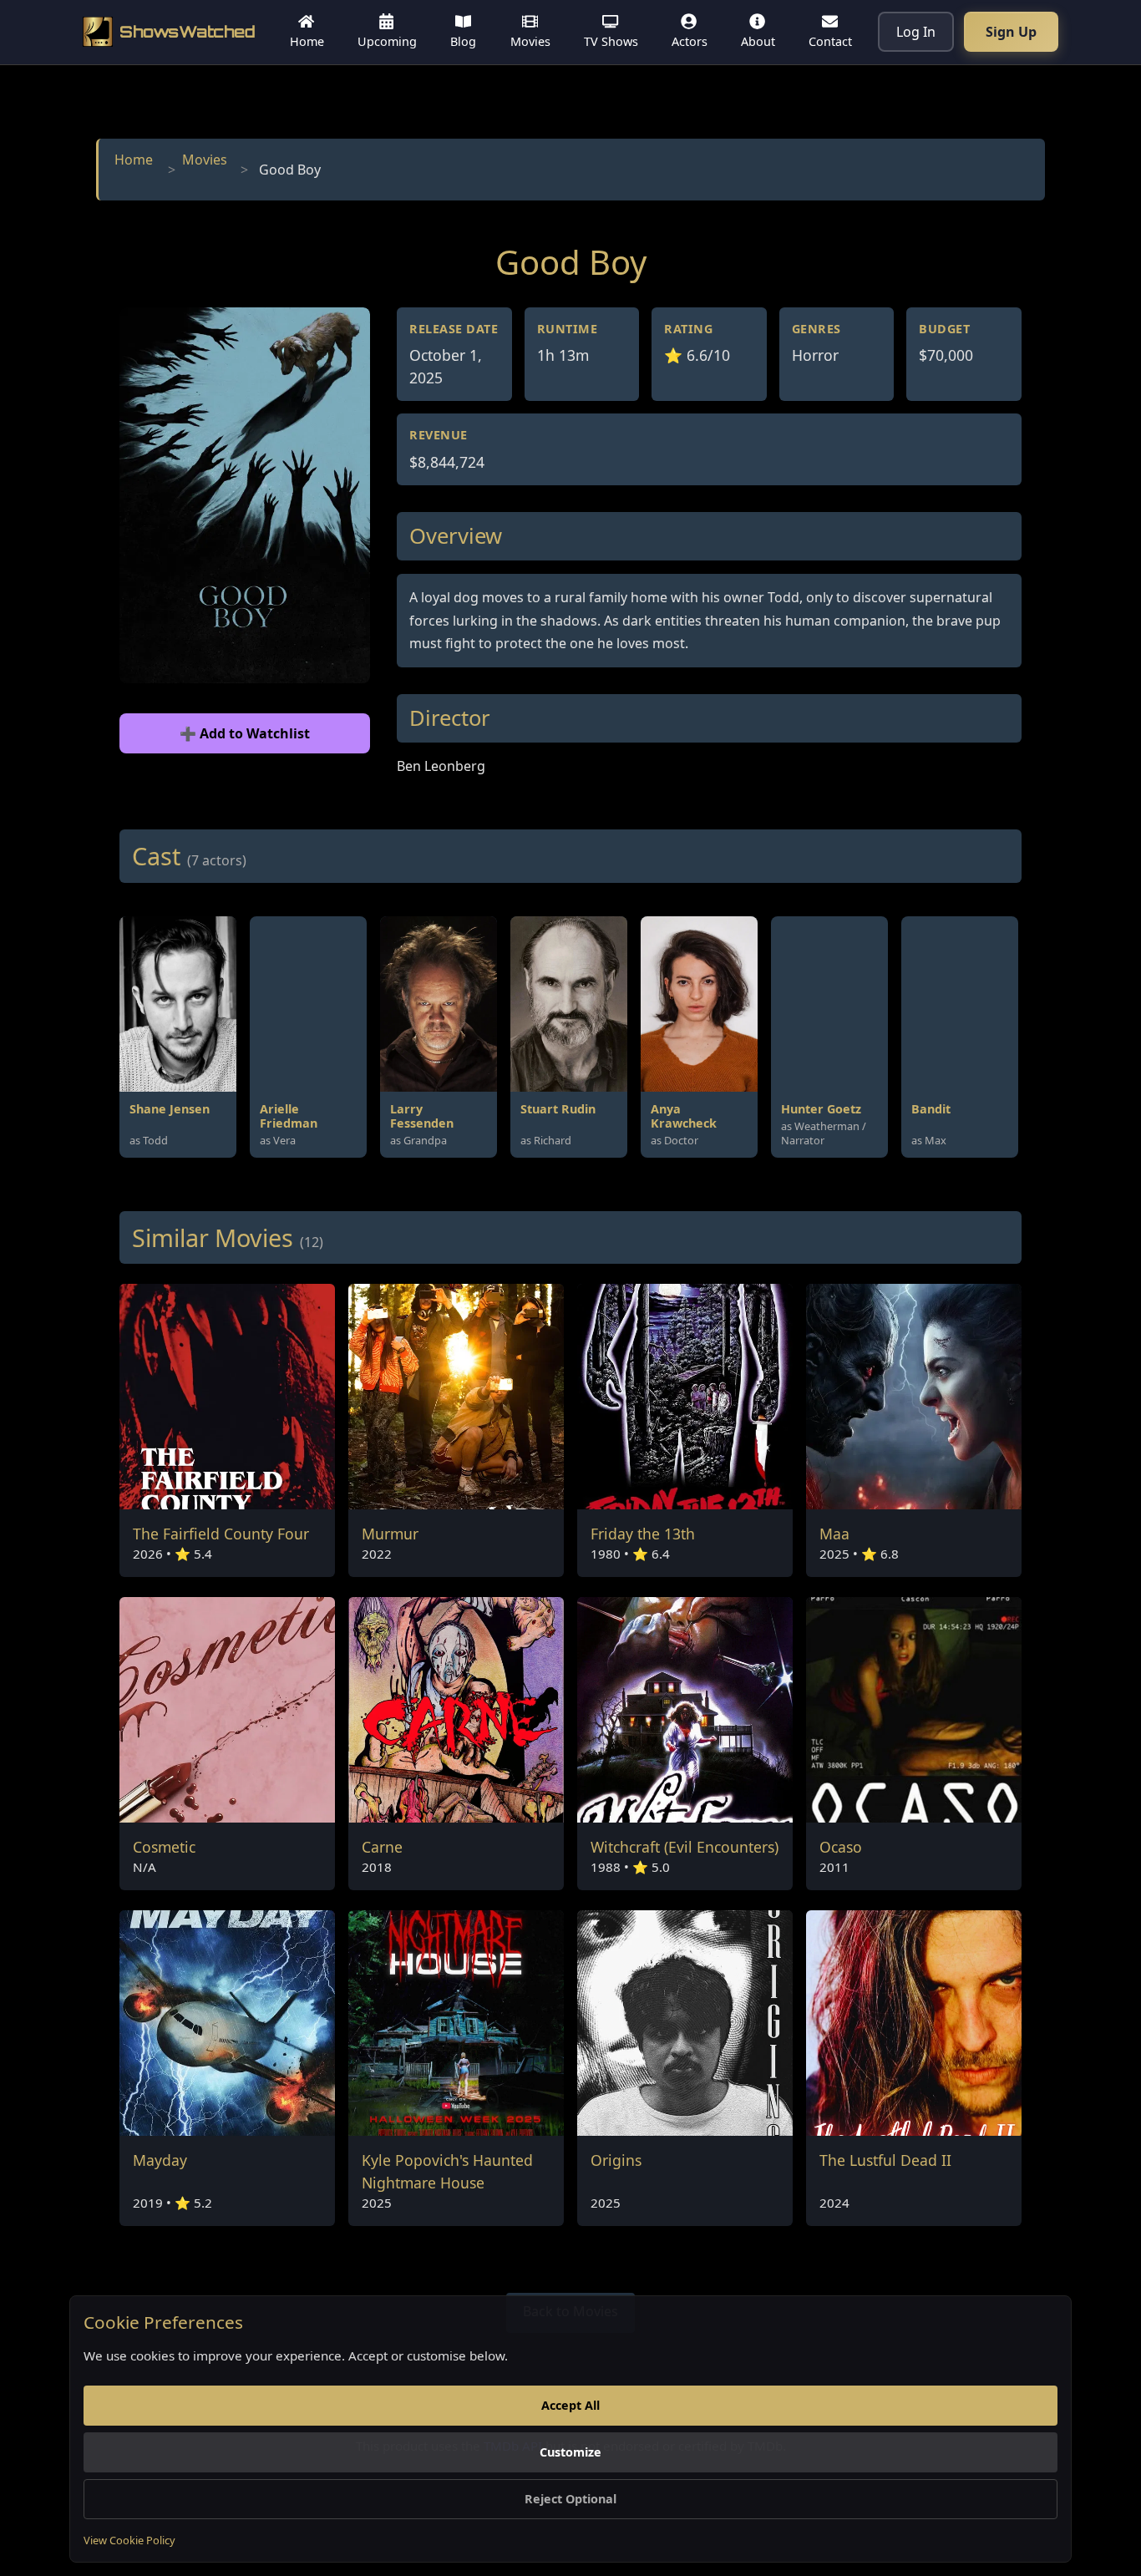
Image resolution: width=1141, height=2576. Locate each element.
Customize (570, 2452)
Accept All (570, 2405)
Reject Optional (570, 2499)
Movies (205, 160)
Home (134, 160)
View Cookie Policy (129, 2540)
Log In (916, 32)
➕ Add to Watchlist (245, 733)
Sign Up (1011, 32)
